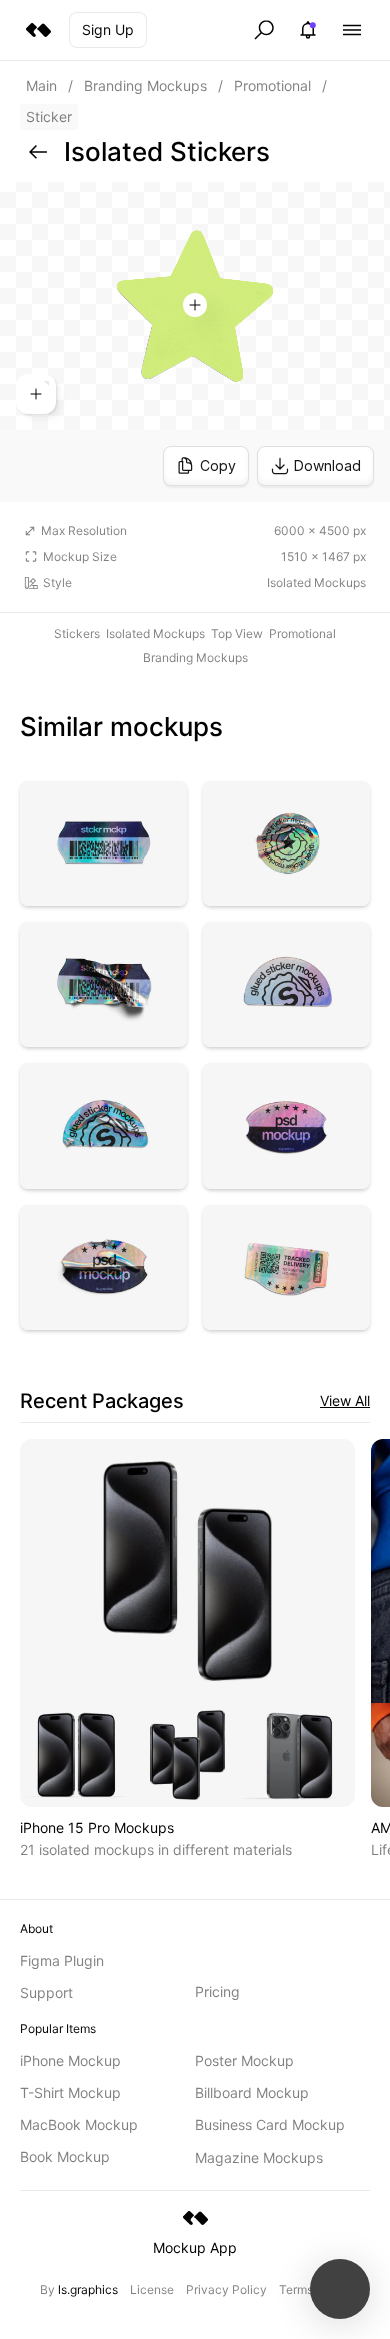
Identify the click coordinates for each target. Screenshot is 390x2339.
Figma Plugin (62, 1960)
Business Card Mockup (270, 2124)
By (79, 2289)
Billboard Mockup (252, 2092)
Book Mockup (65, 2156)
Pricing (217, 1991)
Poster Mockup (244, 2060)
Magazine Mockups (259, 2157)
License (152, 2289)
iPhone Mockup (70, 2060)
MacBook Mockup (79, 2124)
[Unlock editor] (195, 342)
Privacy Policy (226, 2289)
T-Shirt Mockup (70, 2092)
